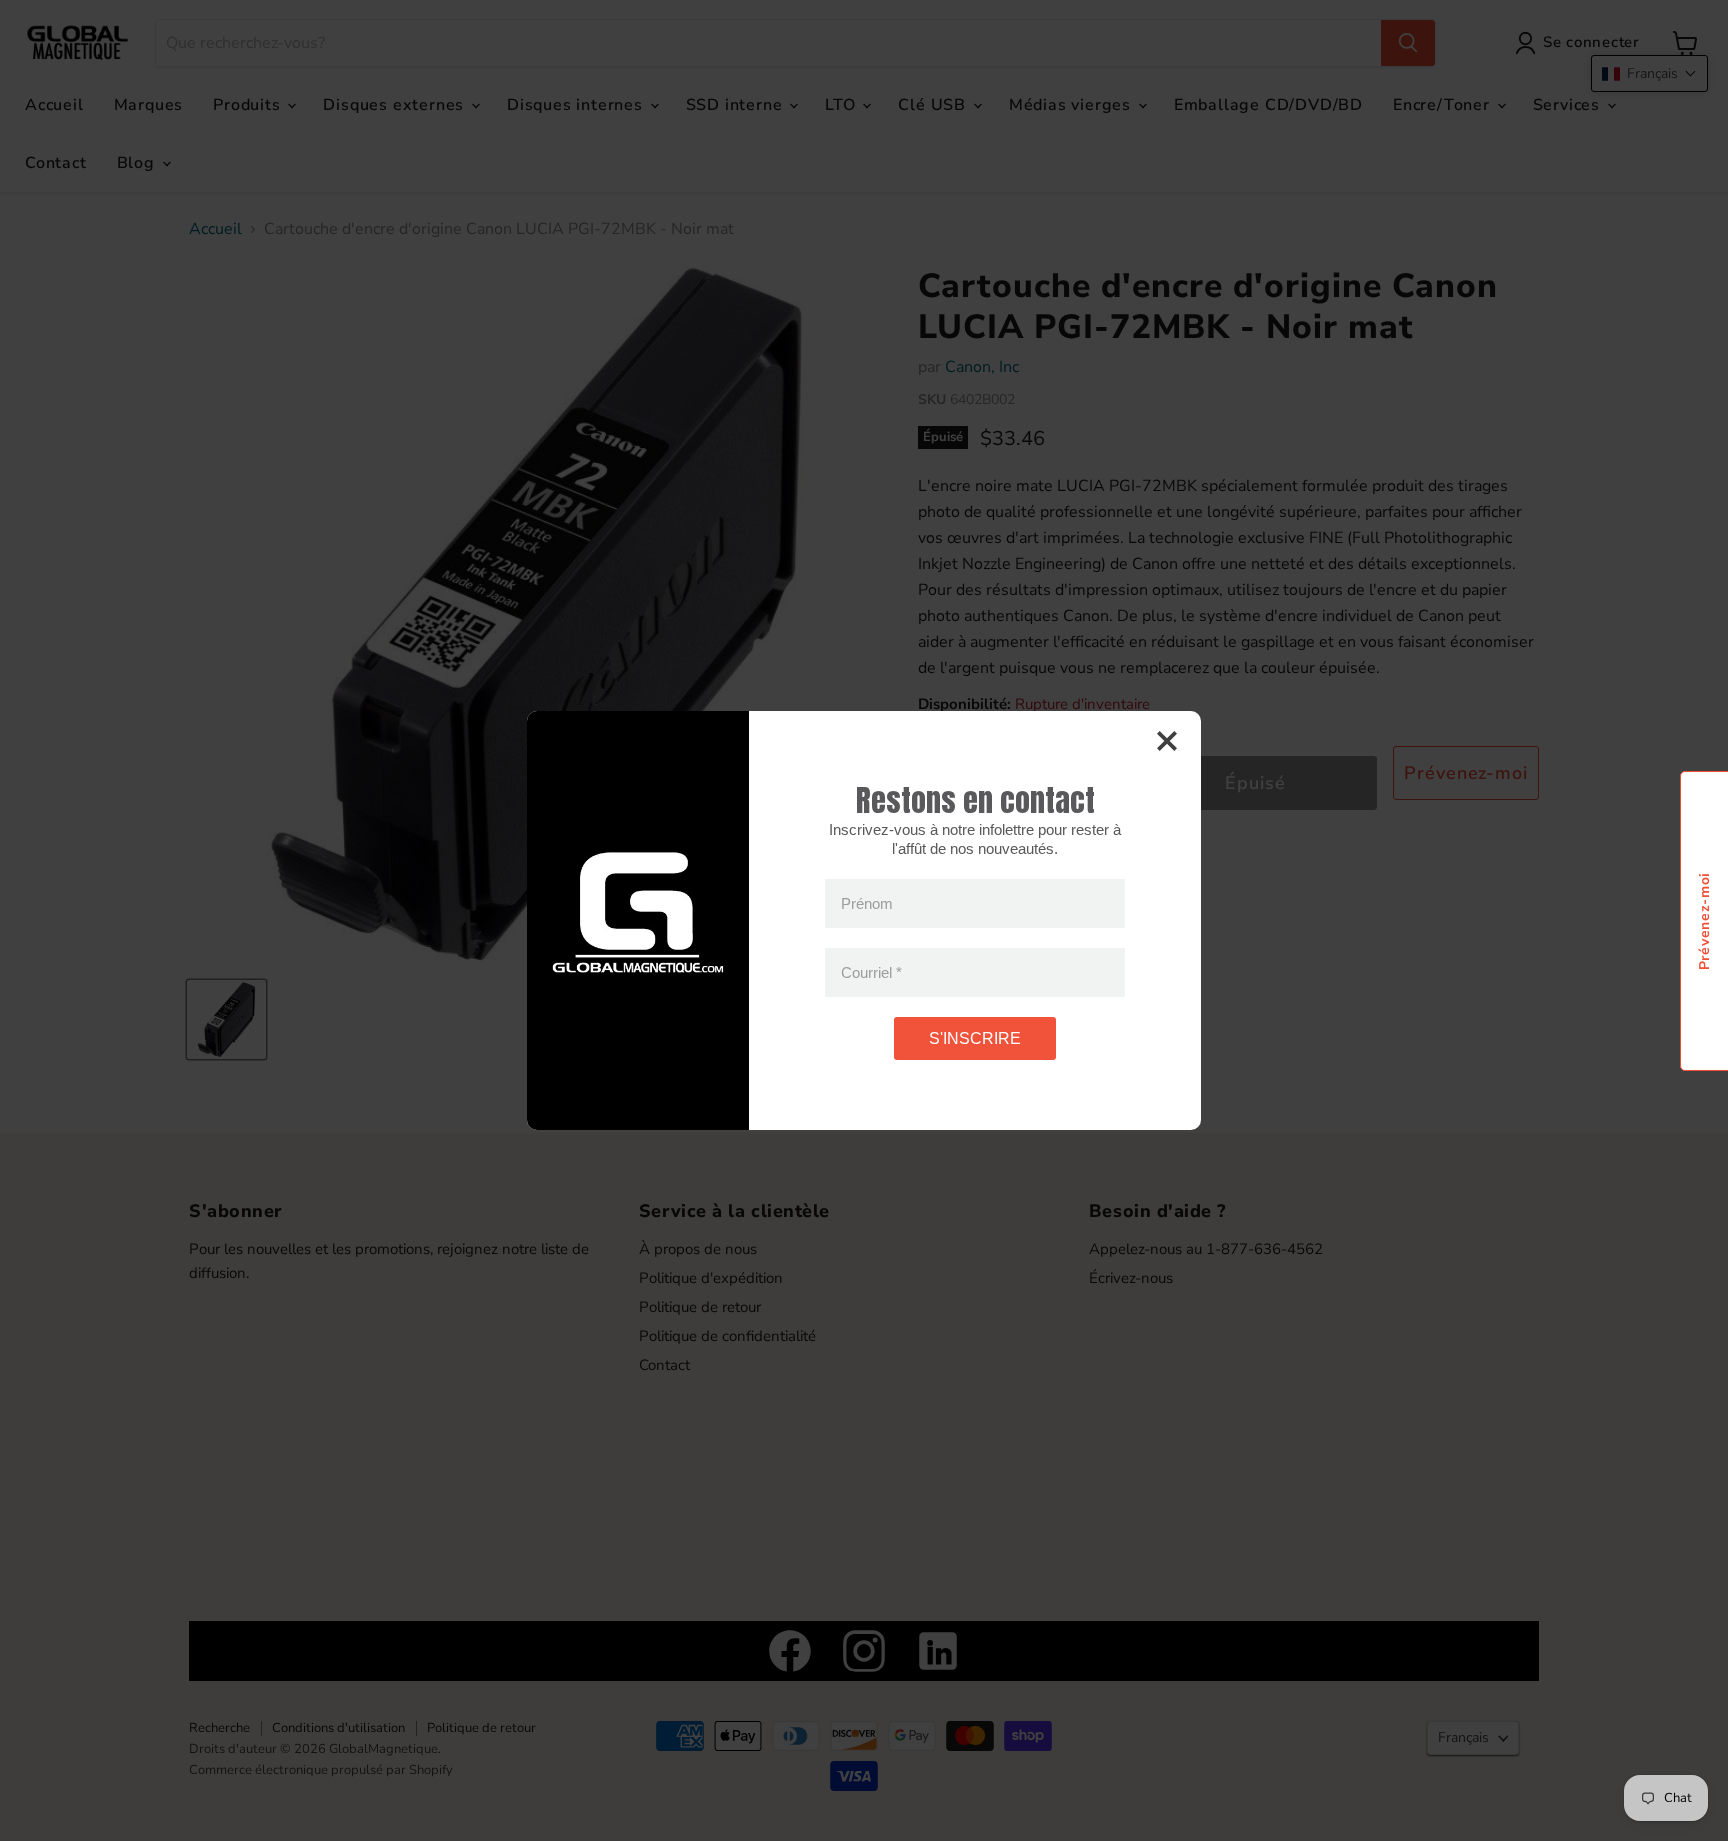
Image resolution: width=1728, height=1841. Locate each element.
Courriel (871, 972)
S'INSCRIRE (975, 1038)
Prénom (867, 903)
